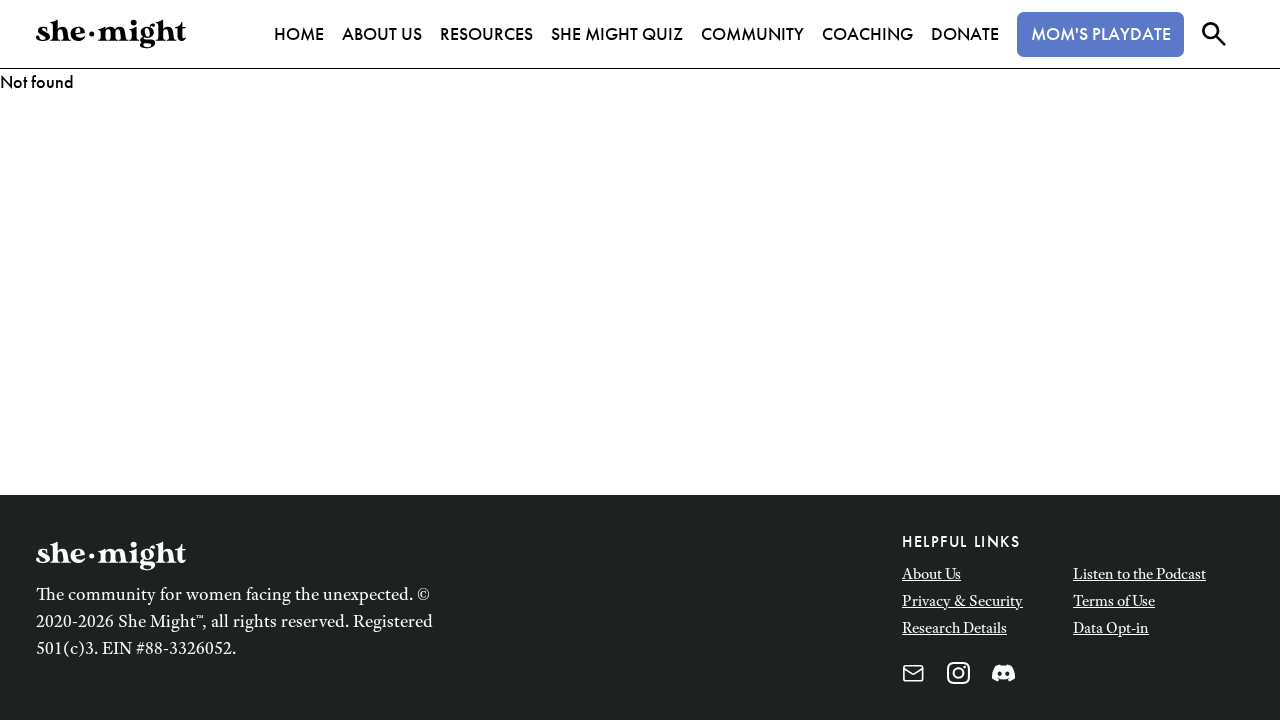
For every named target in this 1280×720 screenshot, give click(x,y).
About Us (931, 573)
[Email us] (913, 673)
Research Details (954, 627)
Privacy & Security (962, 600)
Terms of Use (1114, 600)
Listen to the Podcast (1139, 573)
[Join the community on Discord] (1003, 673)
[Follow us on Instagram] (958, 673)
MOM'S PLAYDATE (1101, 34)
